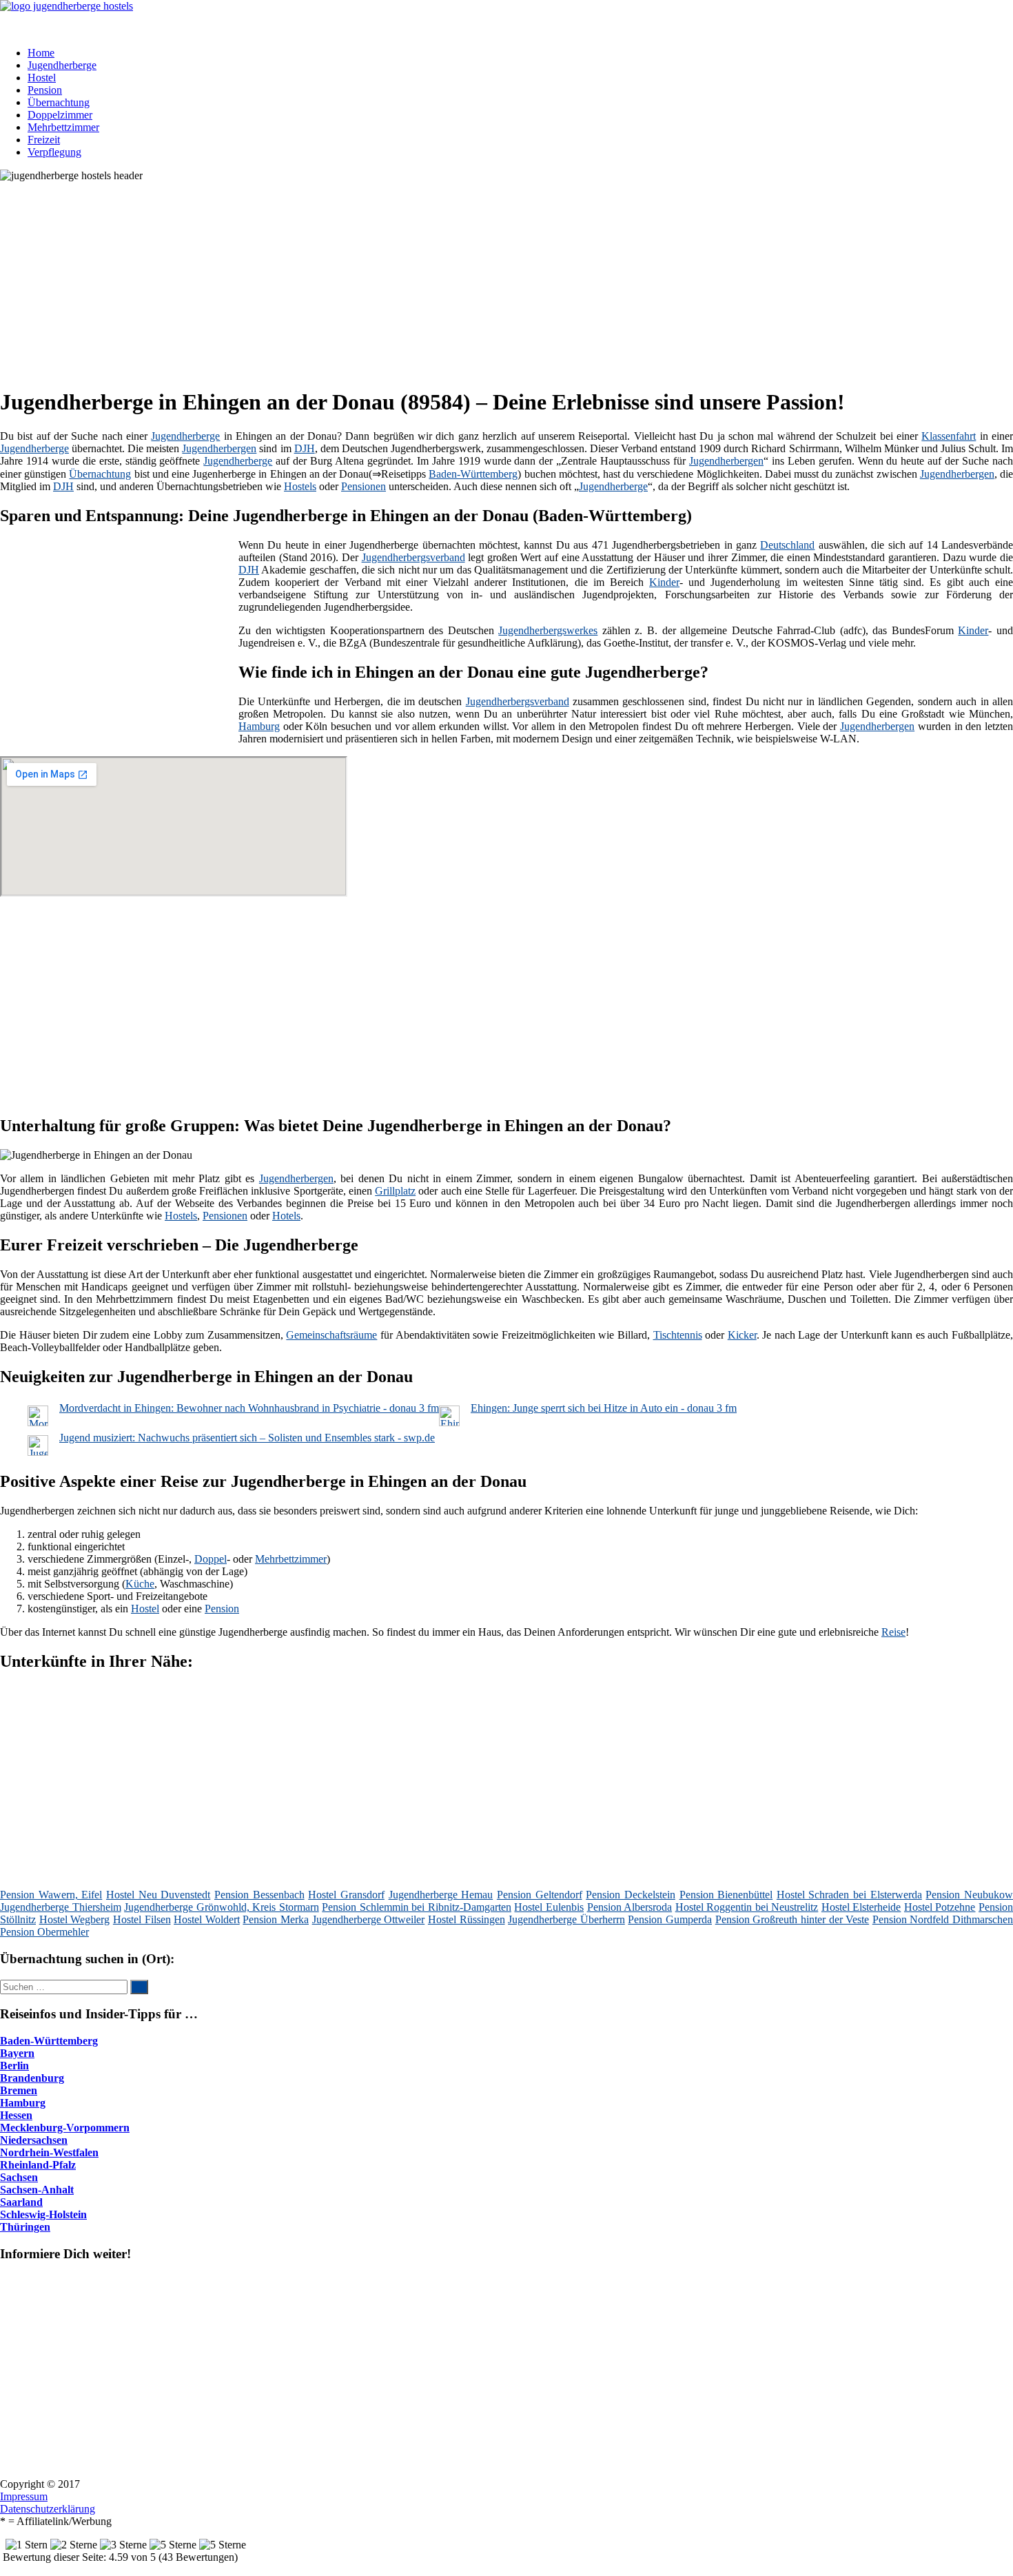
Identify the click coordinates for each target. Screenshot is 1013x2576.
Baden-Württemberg (473, 474)
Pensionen (364, 486)
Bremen (19, 2090)
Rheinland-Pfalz (38, 2165)
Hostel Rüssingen (467, 1919)
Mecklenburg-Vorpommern (65, 2128)
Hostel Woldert (207, 1919)
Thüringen (25, 2227)
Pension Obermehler (44, 1932)
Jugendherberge (62, 65)
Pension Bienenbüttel (726, 1895)
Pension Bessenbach (259, 1895)
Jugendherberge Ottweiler (369, 1919)
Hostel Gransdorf (346, 1895)
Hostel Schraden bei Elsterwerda (849, 1895)
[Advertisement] (424, 278)
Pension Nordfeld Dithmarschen (943, 1919)
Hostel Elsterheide (861, 1907)
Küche (140, 1584)
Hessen (16, 2115)
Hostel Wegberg (75, 1919)
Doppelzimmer (60, 115)
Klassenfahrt (949, 436)
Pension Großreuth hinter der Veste (792, 1919)
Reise (893, 1632)
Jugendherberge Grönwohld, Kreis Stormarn (222, 1907)
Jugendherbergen (219, 448)
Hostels (300, 486)
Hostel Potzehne (940, 1907)
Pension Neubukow (969, 1895)
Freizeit (44, 140)
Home (41, 53)
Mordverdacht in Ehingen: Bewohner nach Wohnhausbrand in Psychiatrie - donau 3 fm (249, 1408)
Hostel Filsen (142, 1919)
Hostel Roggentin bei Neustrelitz (747, 1907)
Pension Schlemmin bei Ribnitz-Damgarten (417, 1907)
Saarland (21, 2202)
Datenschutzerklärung (48, 2509)
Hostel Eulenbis (549, 1907)
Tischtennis (678, 1335)
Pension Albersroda (630, 1907)
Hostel (42, 78)
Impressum (24, 2496)
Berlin (14, 2066)
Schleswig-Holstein (43, 2214)
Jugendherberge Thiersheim (61, 1907)
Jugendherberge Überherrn (566, 1919)
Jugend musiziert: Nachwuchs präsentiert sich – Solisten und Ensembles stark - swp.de (247, 1438)
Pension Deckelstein (631, 1895)
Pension (45, 90)
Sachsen (19, 2177)
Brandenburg (32, 2078)
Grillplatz (395, 1191)
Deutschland (787, 545)
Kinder (664, 582)
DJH (305, 448)
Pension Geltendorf (540, 1895)
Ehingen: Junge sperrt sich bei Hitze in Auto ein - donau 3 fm (604, 1408)
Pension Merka (276, 1919)
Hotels (286, 1216)
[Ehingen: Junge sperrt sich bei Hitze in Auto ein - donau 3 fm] (449, 1422)
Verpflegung (54, 152)
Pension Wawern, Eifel (51, 1895)
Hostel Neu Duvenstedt (158, 1895)
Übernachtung (59, 102)
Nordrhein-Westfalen (49, 2152)
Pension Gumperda (670, 1919)
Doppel (211, 1559)
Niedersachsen (34, 2140)
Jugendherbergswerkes (548, 630)
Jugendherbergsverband (413, 557)
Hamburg (259, 726)
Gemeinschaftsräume (331, 1335)
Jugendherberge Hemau (441, 1895)
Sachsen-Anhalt (37, 2190)
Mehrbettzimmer (63, 127)
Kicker (742, 1335)
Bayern (17, 2053)
